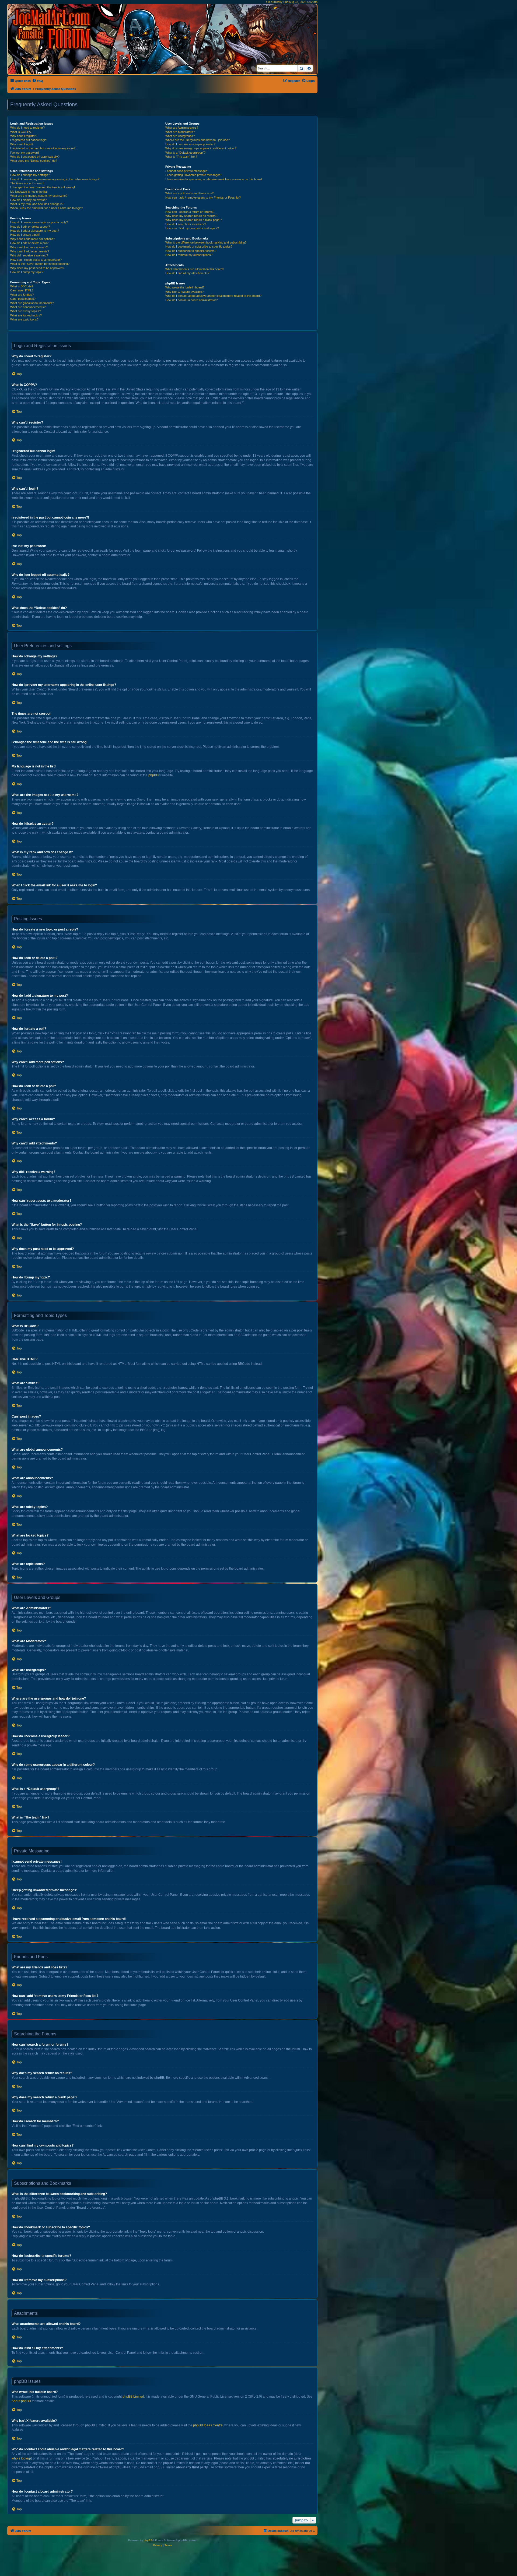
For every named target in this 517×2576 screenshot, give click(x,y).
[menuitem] (38, 81)
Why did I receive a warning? (29, 255)
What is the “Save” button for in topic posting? (40, 264)
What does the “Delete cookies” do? (34, 161)
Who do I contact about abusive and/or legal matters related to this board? (213, 296)
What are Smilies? (22, 295)
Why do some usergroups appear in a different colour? (201, 148)
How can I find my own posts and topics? (192, 228)
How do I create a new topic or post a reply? (39, 222)
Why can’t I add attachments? (30, 251)
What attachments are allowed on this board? (195, 269)
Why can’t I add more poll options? (33, 239)
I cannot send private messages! (187, 171)
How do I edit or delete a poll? (29, 243)
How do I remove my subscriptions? (189, 255)
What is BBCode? (22, 286)
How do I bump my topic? (27, 272)
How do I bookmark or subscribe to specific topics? (199, 246)
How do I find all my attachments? (187, 273)
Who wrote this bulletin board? (185, 287)
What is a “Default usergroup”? (185, 153)
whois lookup (21, 2458)
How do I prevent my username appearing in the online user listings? (55, 179)
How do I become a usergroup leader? (190, 144)
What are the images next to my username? (39, 196)
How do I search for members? (186, 224)
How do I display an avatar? (28, 200)
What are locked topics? (26, 315)
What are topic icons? (24, 319)
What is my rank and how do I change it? (37, 204)
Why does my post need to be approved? (37, 268)
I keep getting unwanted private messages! (193, 175)
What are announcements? (28, 307)
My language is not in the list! (29, 192)
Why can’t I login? (22, 144)
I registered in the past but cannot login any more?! (43, 148)
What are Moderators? (180, 132)
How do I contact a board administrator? (191, 300)
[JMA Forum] (53, 29)
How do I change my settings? (30, 175)
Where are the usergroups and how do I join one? (198, 140)
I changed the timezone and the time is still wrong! (43, 187)
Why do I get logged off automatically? (35, 157)
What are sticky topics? (26, 311)
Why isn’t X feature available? (184, 292)
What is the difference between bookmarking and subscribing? (206, 242)
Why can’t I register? (24, 136)
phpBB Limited (133, 2397)
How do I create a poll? (25, 235)
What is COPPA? (21, 132)
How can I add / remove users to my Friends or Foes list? (203, 198)
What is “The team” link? (181, 157)
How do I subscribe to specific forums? (191, 251)
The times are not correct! (27, 183)
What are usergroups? (180, 136)
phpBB (153, 775)
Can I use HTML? (22, 290)
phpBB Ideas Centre (208, 2425)
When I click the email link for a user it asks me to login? (47, 208)
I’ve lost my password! (25, 153)
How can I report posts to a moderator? (36, 260)
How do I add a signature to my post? (35, 231)
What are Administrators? (182, 128)
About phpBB (21, 2401)
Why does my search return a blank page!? (194, 220)
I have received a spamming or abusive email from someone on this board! (214, 179)
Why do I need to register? (27, 128)
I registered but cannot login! (29, 140)
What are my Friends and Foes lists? (189, 193)
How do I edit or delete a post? (30, 227)
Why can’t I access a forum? (29, 247)
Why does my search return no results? (191, 216)
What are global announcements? (32, 303)
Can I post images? (23, 299)
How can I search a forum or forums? (190, 212)
